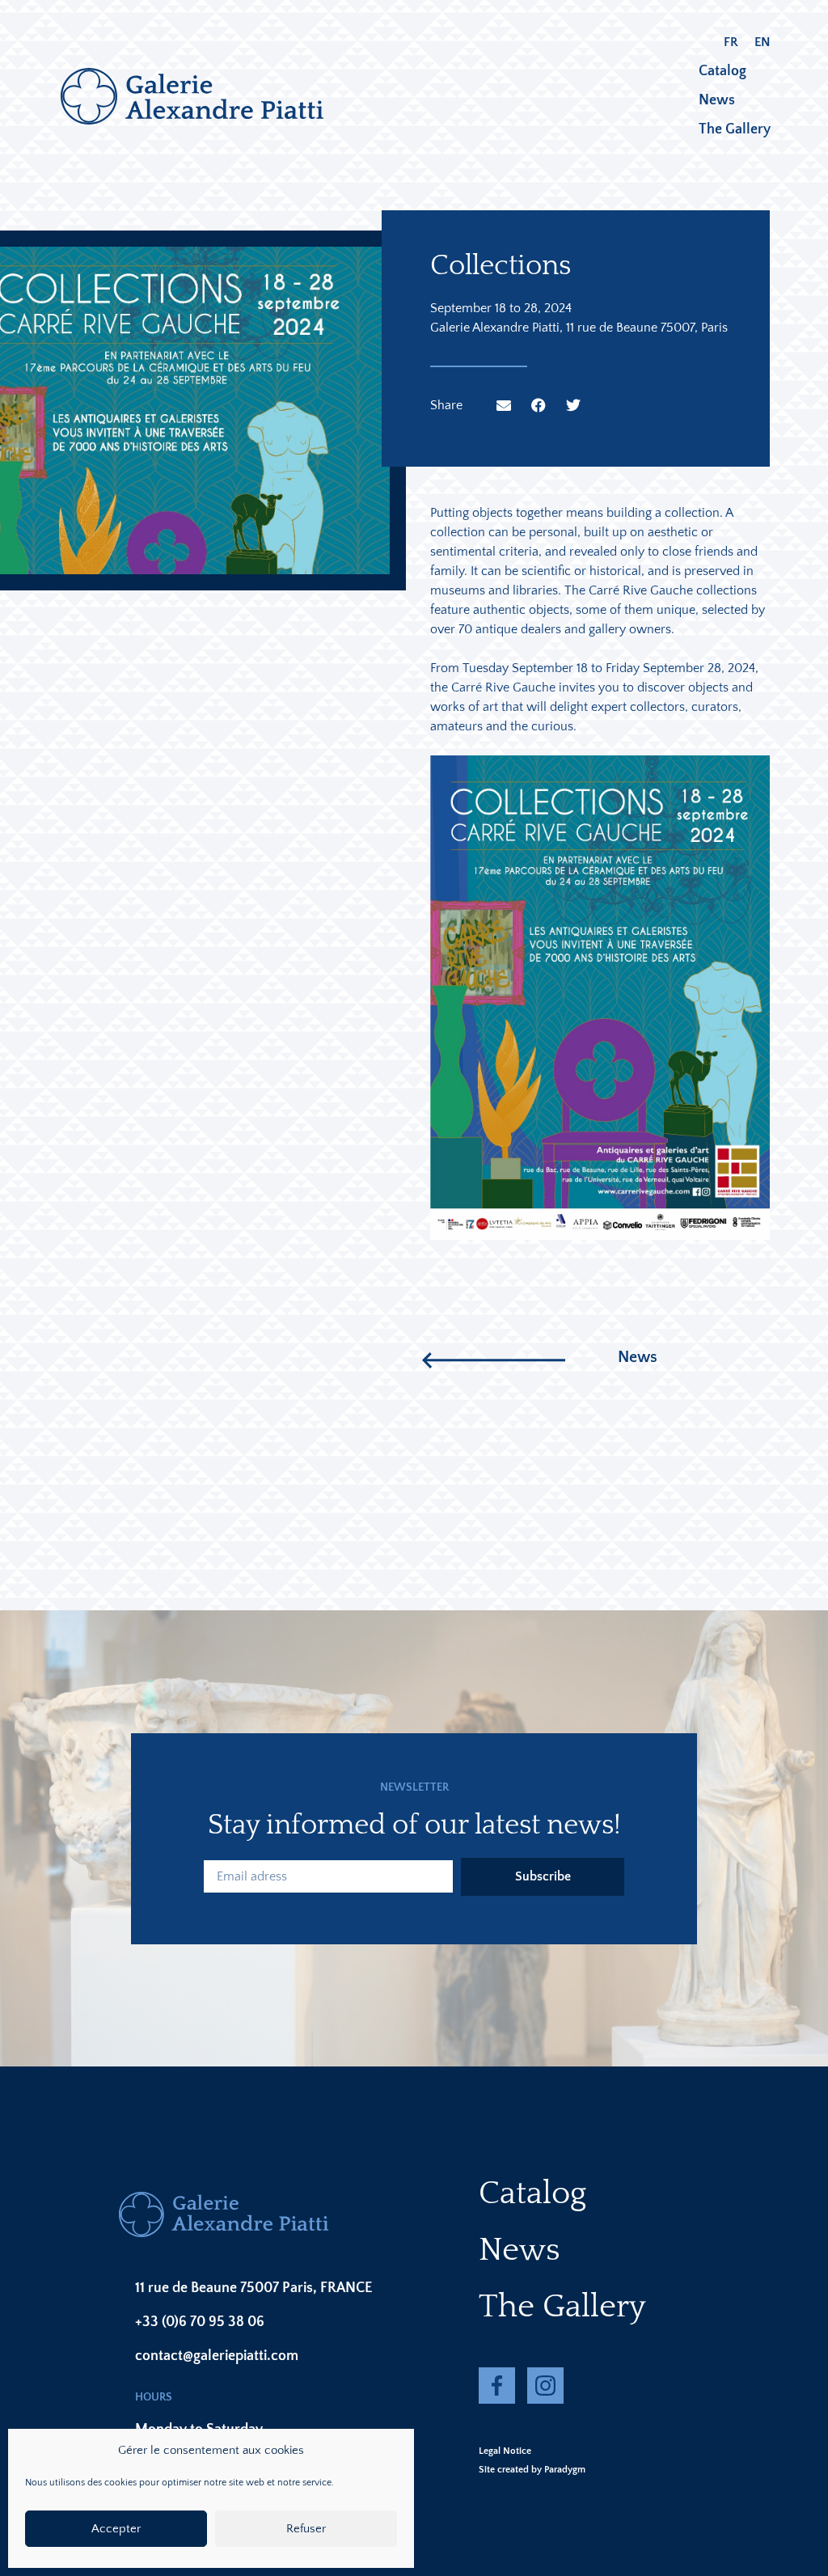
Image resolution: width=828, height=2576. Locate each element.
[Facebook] (497, 2386)
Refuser (306, 2529)
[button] (504, 405)
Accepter (116, 2529)
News (717, 100)
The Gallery (735, 129)
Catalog (722, 71)
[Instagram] (545, 2386)
